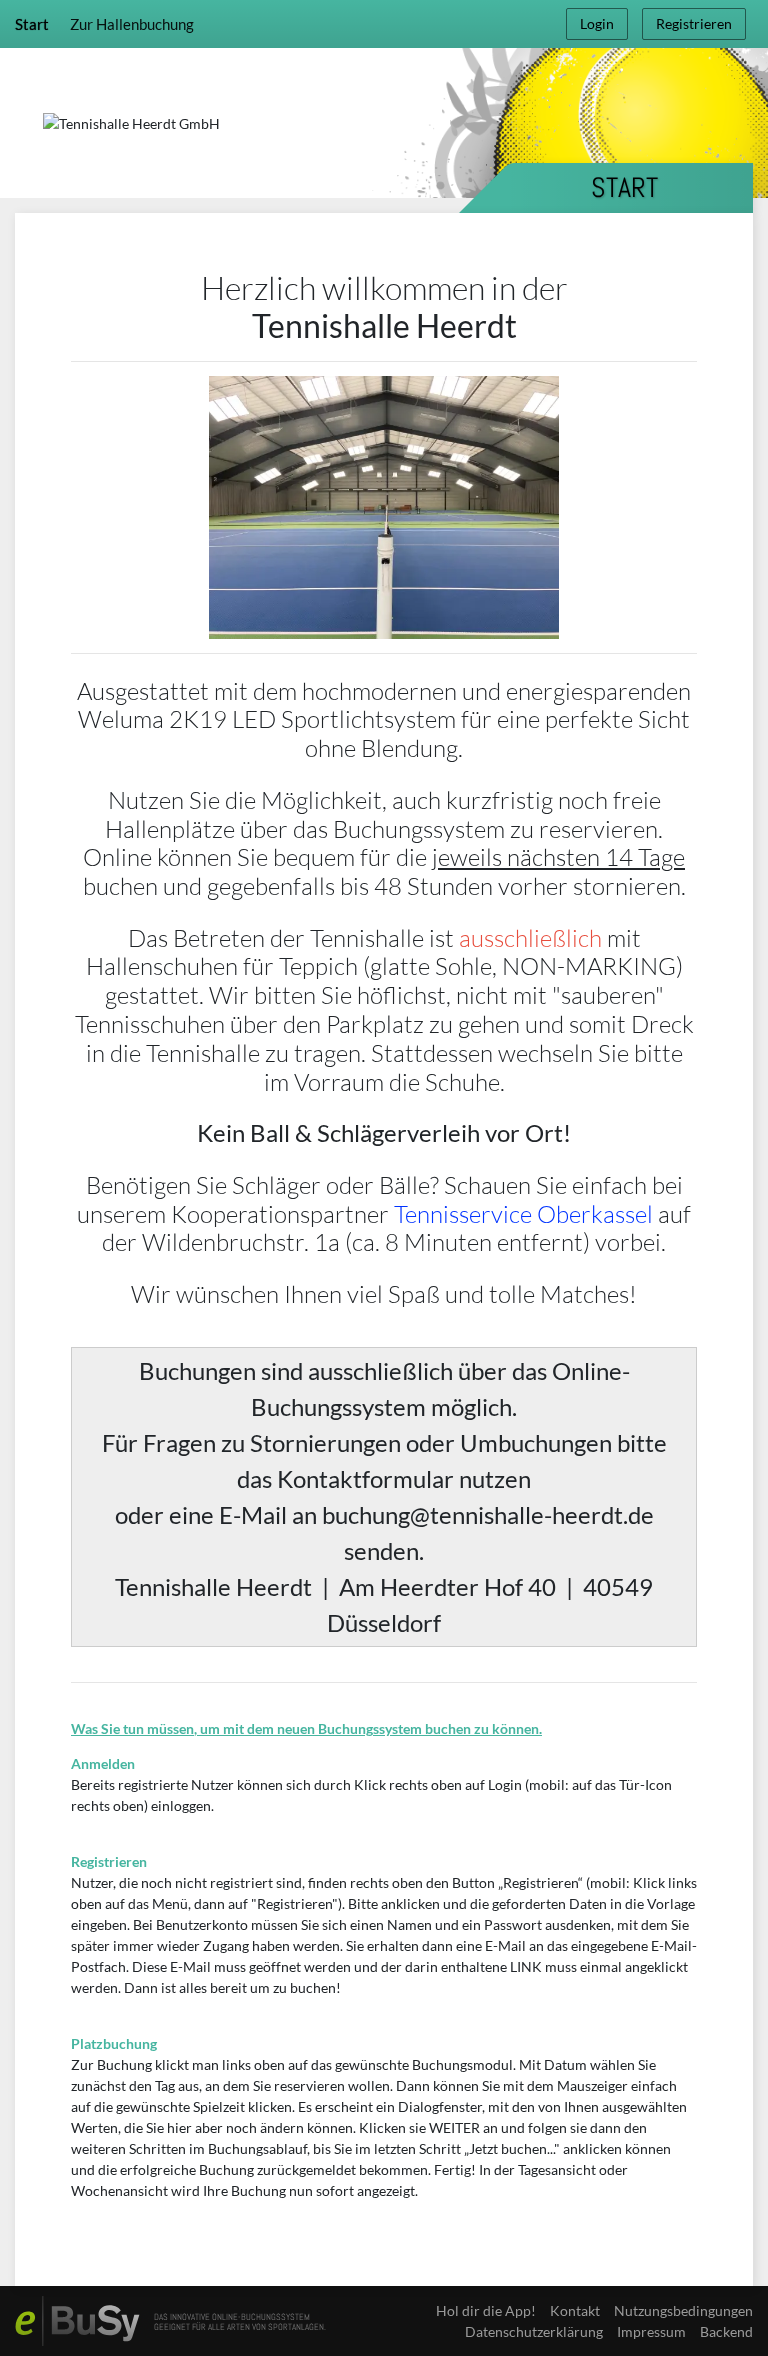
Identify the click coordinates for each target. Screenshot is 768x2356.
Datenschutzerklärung (534, 2331)
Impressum (651, 2331)
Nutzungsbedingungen (683, 2310)
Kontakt (575, 2310)
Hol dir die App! (486, 2310)
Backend (726, 2331)
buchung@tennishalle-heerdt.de (488, 1514)
